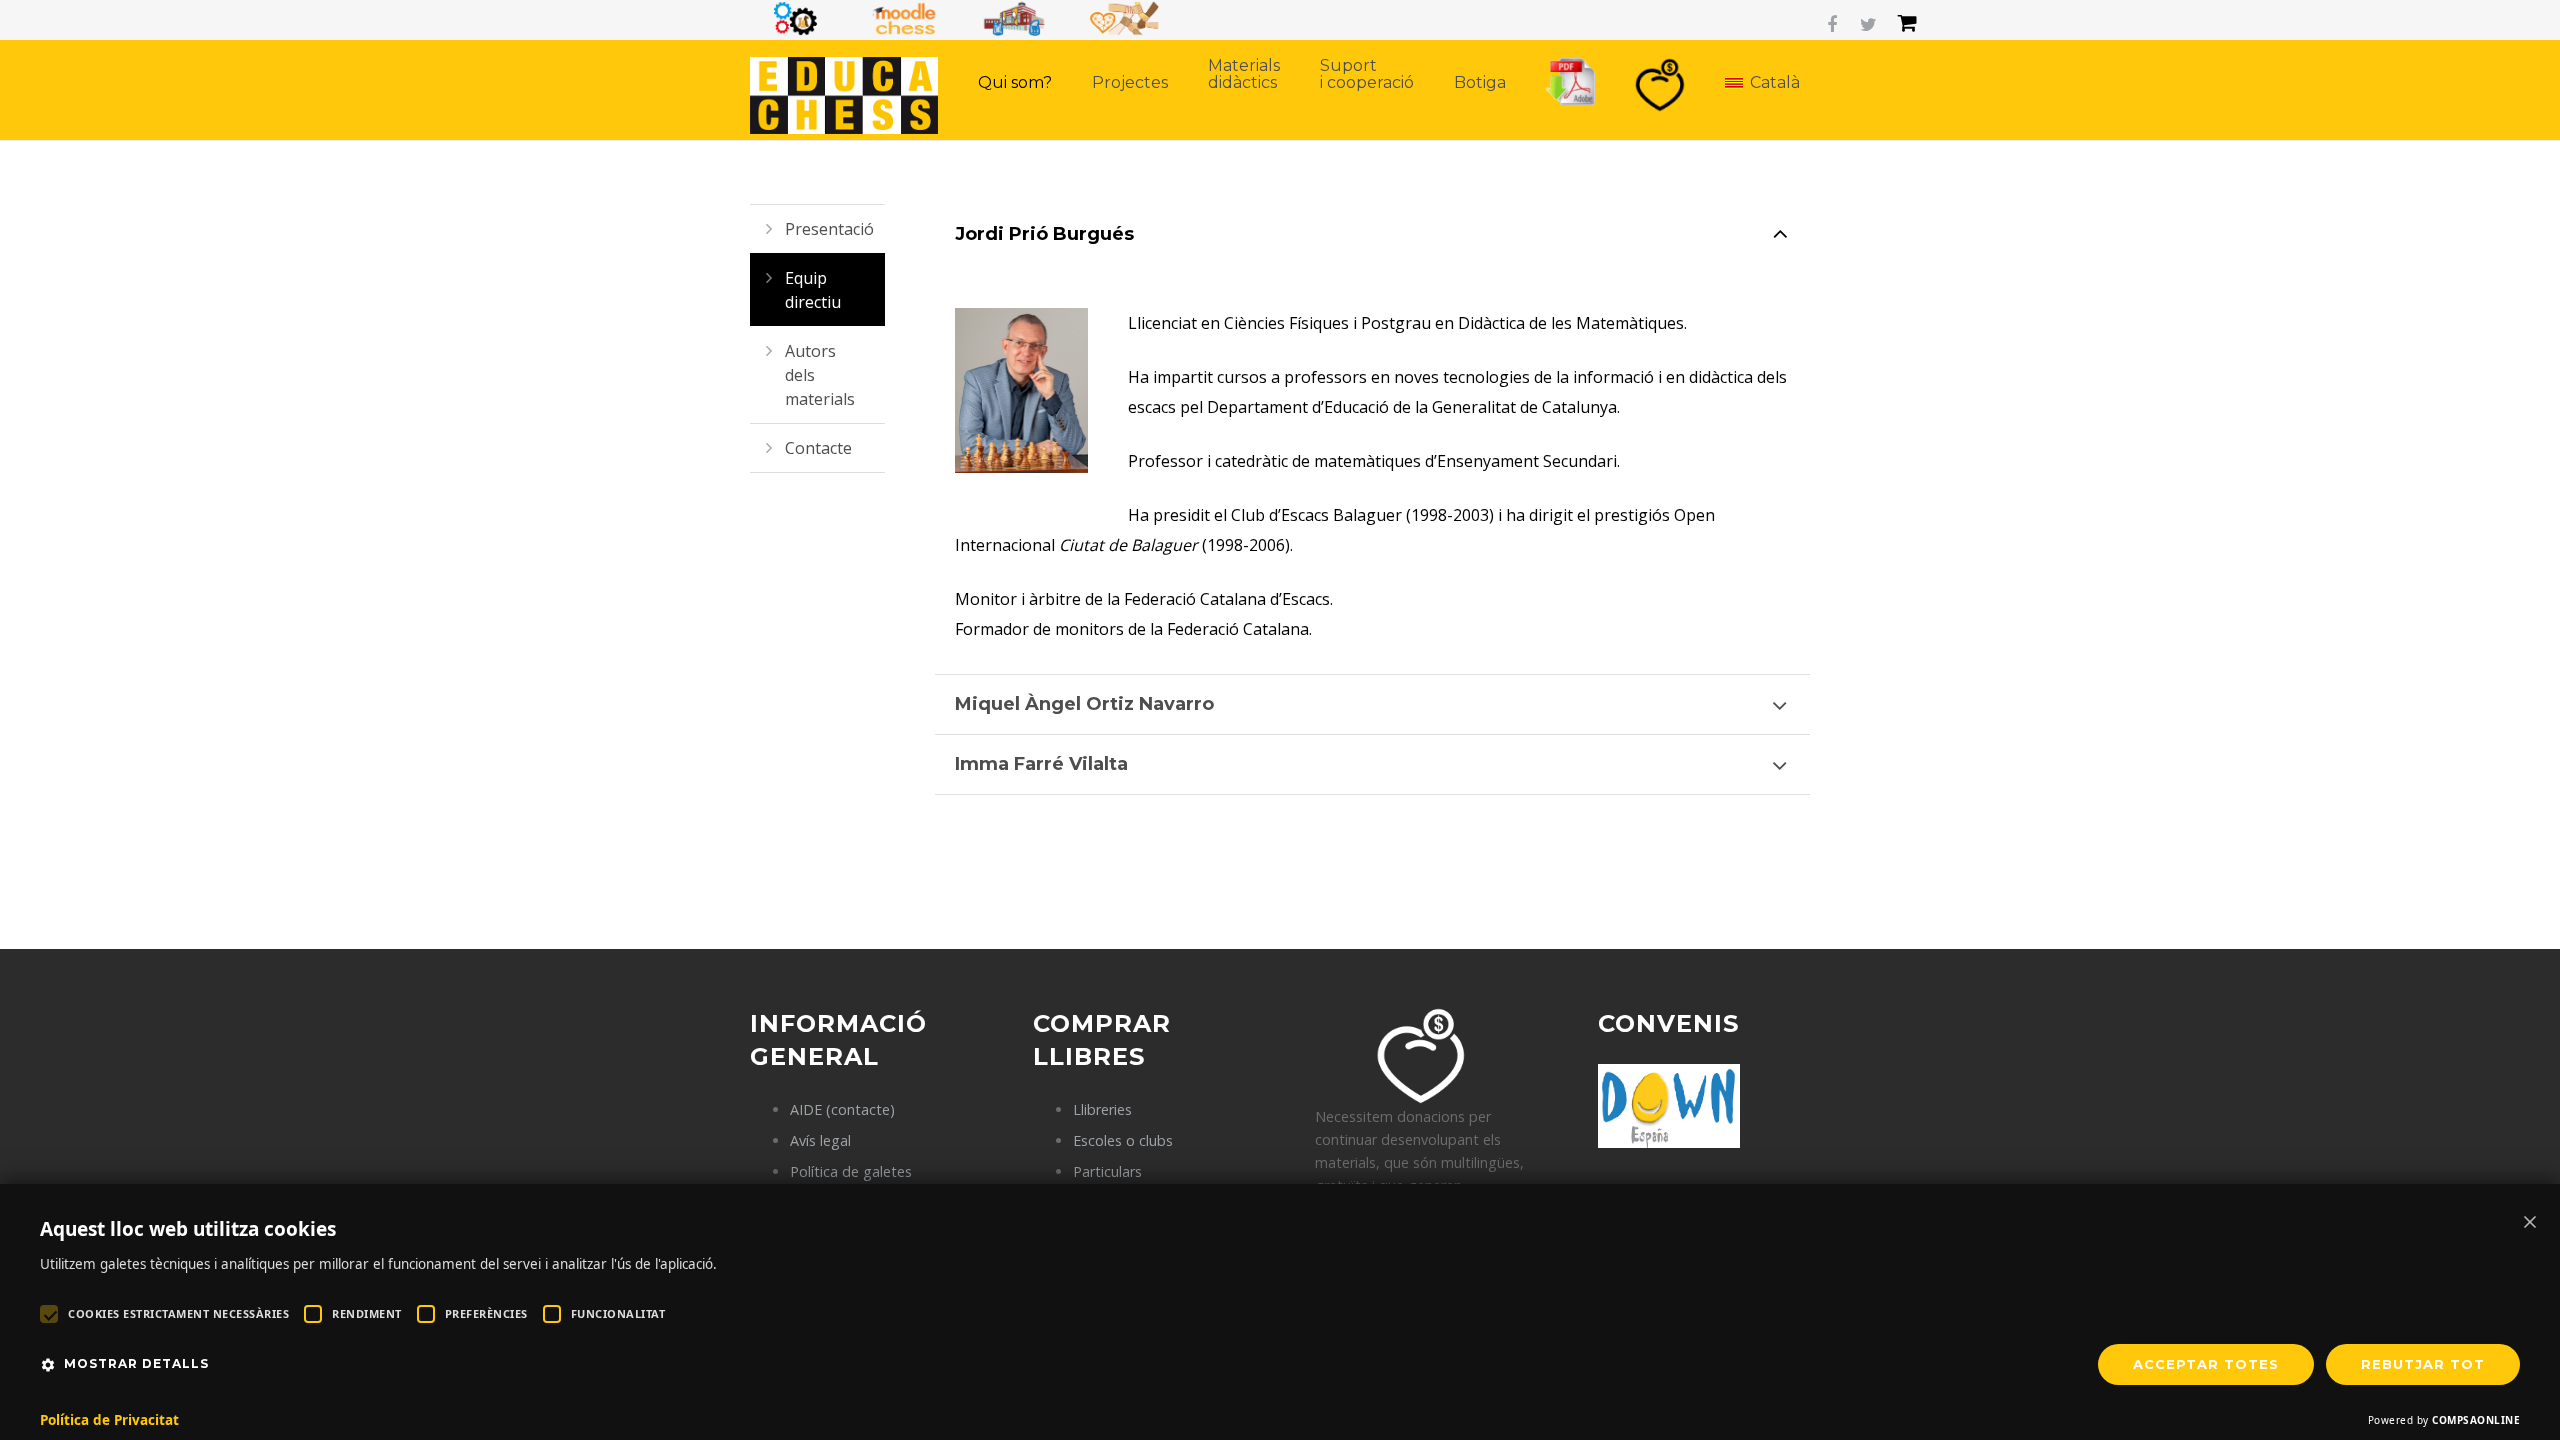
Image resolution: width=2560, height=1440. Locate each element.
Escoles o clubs (1123, 1140)
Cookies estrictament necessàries (178, 1313)
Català (1775, 82)
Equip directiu (813, 290)
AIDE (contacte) (842, 1109)
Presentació (829, 229)
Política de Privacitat (109, 1420)
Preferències (486, 1313)
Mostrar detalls (136, 1363)
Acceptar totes (2206, 1364)
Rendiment (367, 1313)
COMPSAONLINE (2476, 1420)
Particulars (1107, 1171)
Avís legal (820, 1140)
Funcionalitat (618, 1313)
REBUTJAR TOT (2423, 1364)
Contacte (818, 448)
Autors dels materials (820, 375)
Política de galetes (851, 1171)
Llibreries (1102, 1109)
